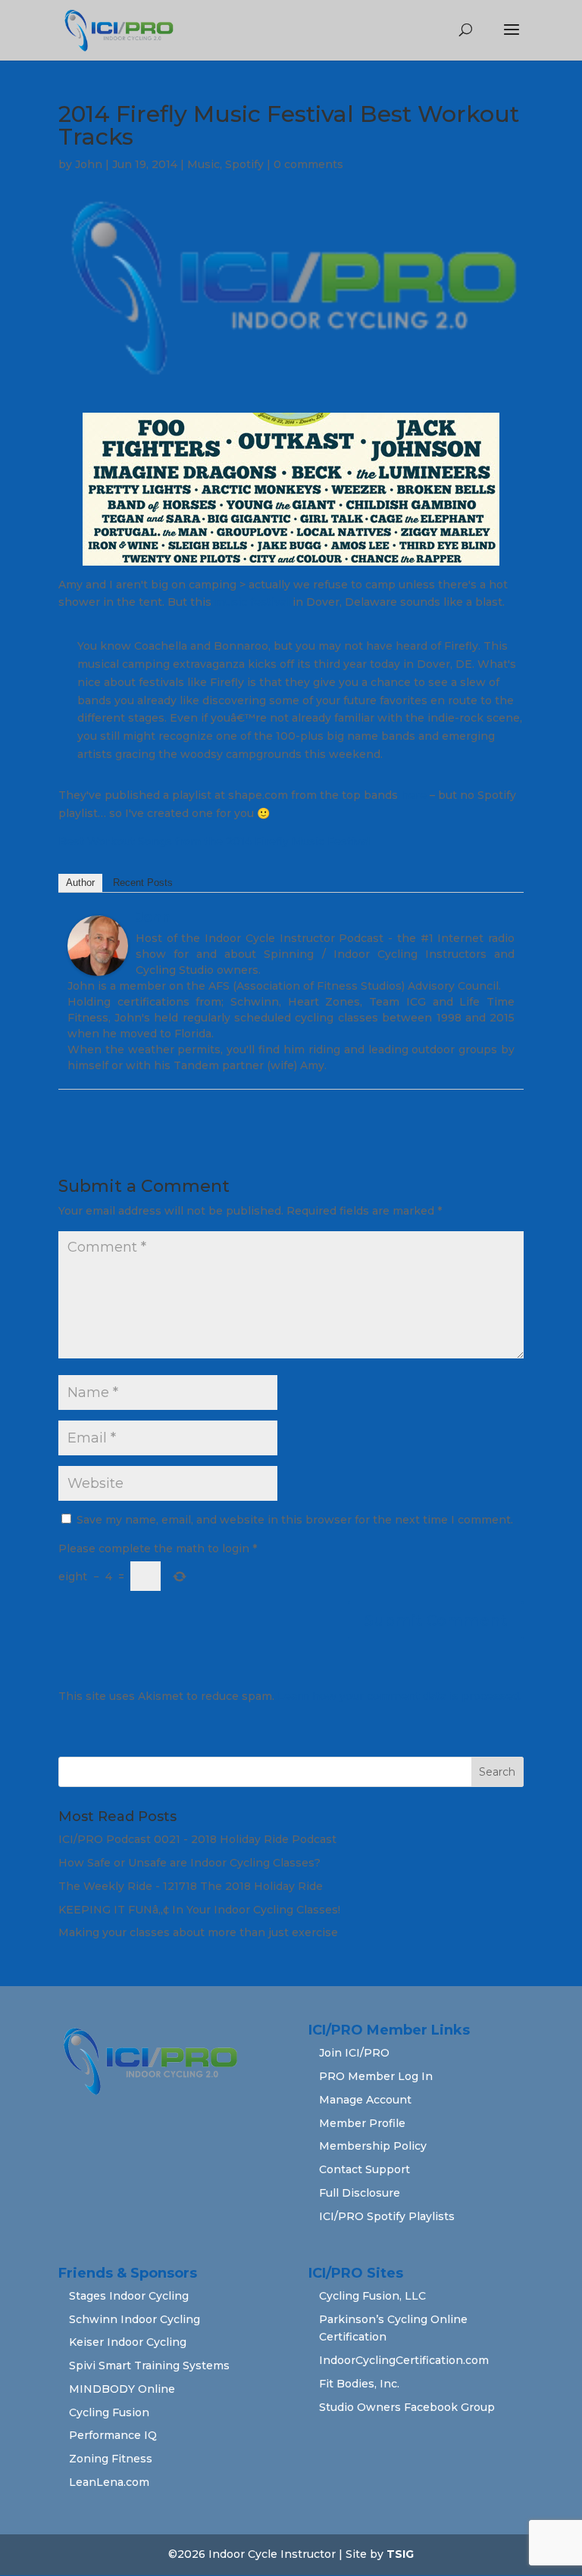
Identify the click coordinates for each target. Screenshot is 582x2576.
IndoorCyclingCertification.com (404, 2360)
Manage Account (365, 2100)
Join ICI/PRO (354, 2053)
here (414, 795)
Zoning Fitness (111, 2459)
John (89, 164)
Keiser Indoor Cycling (128, 2342)
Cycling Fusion (109, 2412)
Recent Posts (143, 883)
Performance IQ (113, 2435)
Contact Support (365, 2169)
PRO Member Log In (376, 2076)
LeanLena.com (109, 2482)
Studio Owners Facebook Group (407, 2407)
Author (80, 883)
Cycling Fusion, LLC (372, 2296)
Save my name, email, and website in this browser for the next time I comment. (295, 1520)
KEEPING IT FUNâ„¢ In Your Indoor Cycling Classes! (199, 1910)
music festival (252, 602)
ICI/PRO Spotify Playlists (387, 2216)
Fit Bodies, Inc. (359, 2384)
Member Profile (362, 2123)
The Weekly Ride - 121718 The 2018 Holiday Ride (191, 1886)
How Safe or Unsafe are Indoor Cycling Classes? (189, 1863)
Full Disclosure (360, 2193)
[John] (98, 966)
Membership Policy (373, 2146)
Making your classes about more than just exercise (198, 1932)
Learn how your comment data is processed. (399, 1696)
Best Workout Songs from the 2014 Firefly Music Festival (214, 841)
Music (203, 164)
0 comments (308, 164)
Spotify (244, 164)
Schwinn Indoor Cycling (135, 2319)
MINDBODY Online (122, 2389)
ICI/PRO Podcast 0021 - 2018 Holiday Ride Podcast (197, 1839)
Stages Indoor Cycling (129, 2296)
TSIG (400, 2554)
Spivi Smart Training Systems (149, 2365)
